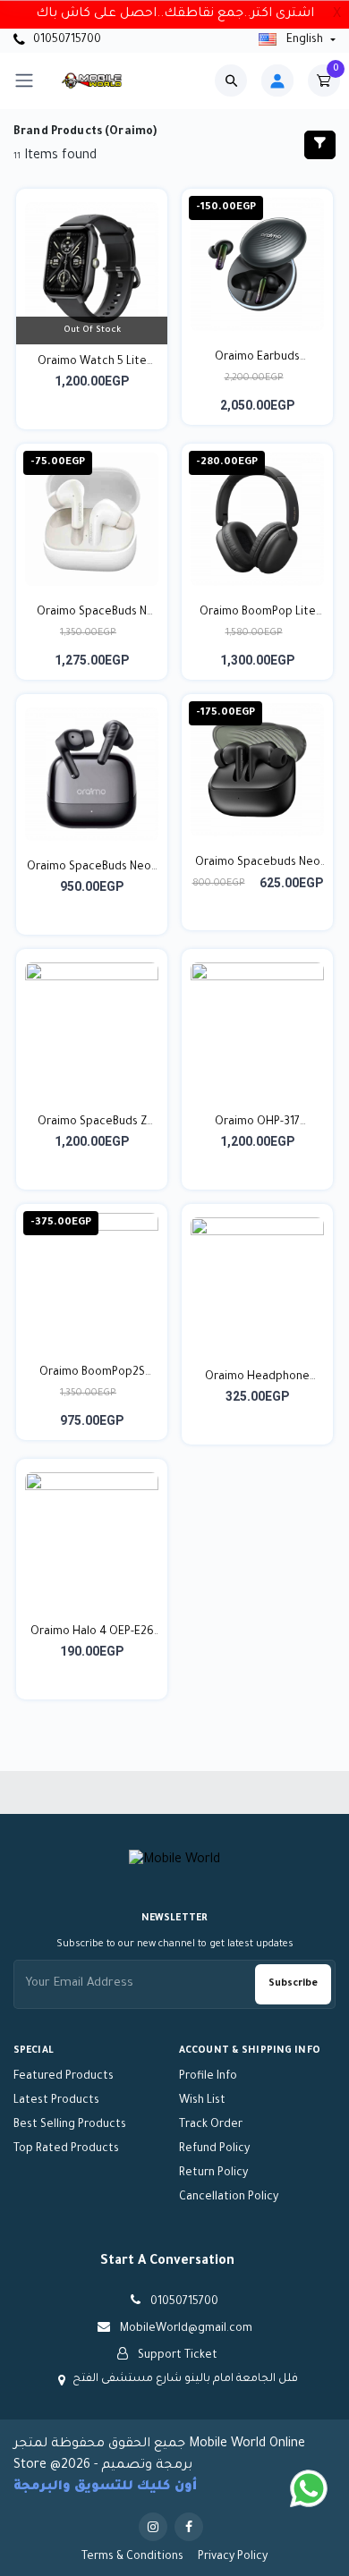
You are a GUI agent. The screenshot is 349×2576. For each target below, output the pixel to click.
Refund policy (214, 2149)
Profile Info (208, 2077)
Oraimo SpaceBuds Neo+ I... (92, 869)
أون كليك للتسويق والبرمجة (105, 2487)
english (305, 40)
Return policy (213, 2173)
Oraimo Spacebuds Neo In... (258, 865)
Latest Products (56, 2101)
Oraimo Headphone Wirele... (257, 1379)
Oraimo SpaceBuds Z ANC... (92, 1124)
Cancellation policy (229, 2198)
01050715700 (66, 40)
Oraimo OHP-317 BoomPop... (257, 1124)
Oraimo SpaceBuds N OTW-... (92, 614)
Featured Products (64, 2077)
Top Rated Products (66, 2149)
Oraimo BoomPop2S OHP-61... (92, 1375)
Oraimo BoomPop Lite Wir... (258, 614)
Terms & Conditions (132, 2557)
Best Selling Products (70, 2125)
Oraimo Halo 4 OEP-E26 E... (92, 1634)
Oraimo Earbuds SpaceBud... (257, 360)
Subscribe (293, 1984)
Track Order (211, 2125)
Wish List (202, 2101)
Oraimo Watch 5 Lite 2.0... (92, 364)
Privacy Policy (233, 2557)
